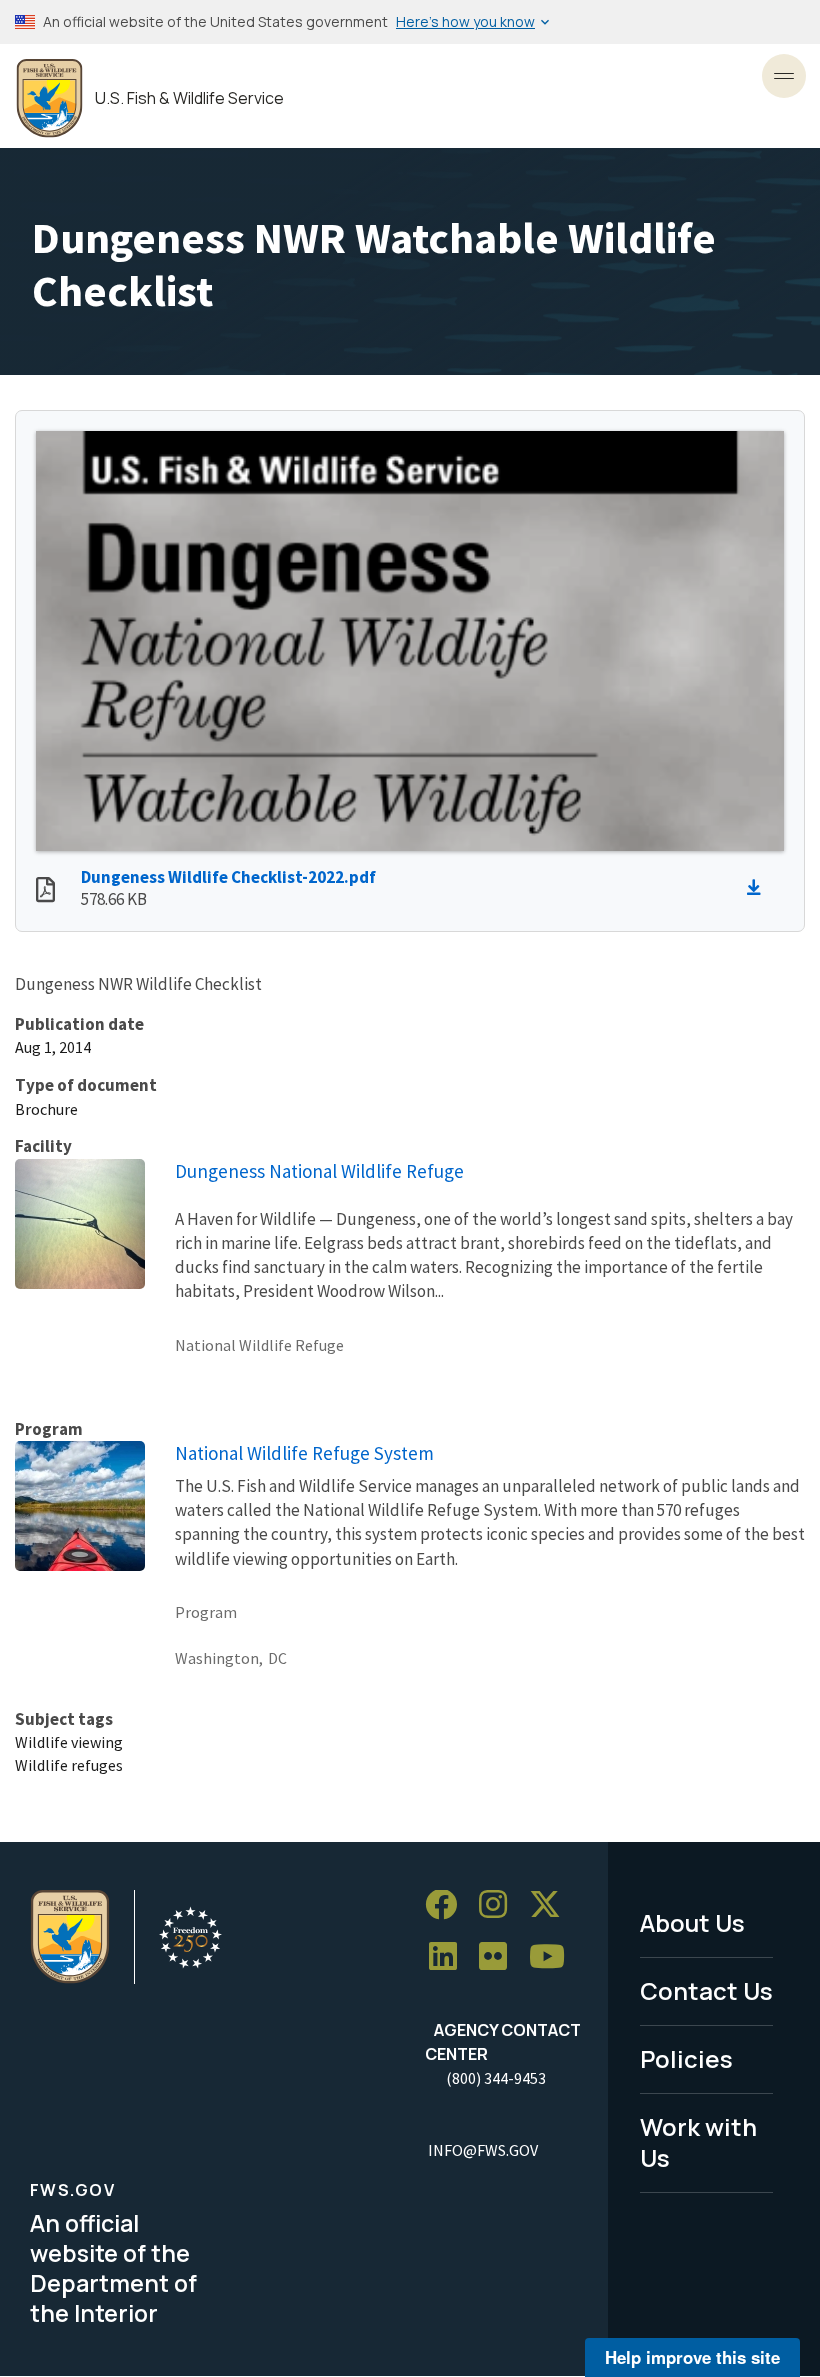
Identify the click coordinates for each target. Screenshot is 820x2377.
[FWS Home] (49, 98)
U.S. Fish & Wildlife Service (189, 98)
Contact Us (706, 1990)
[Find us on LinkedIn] (450, 1957)
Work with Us (698, 2142)
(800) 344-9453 (496, 2078)
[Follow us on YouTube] (554, 1957)
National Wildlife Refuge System (304, 1453)
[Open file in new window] (45, 892)
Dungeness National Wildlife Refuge (319, 1171)
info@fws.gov (483, 2150)
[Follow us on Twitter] (552, 1905)
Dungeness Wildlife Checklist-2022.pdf (228, 877)
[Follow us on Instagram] (500, 1905)
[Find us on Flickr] (500, 1957)
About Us (692, 1922)
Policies (686, 2058)
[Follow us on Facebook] (448, 1905)
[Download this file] (759, 888)
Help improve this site (692, 2357)
